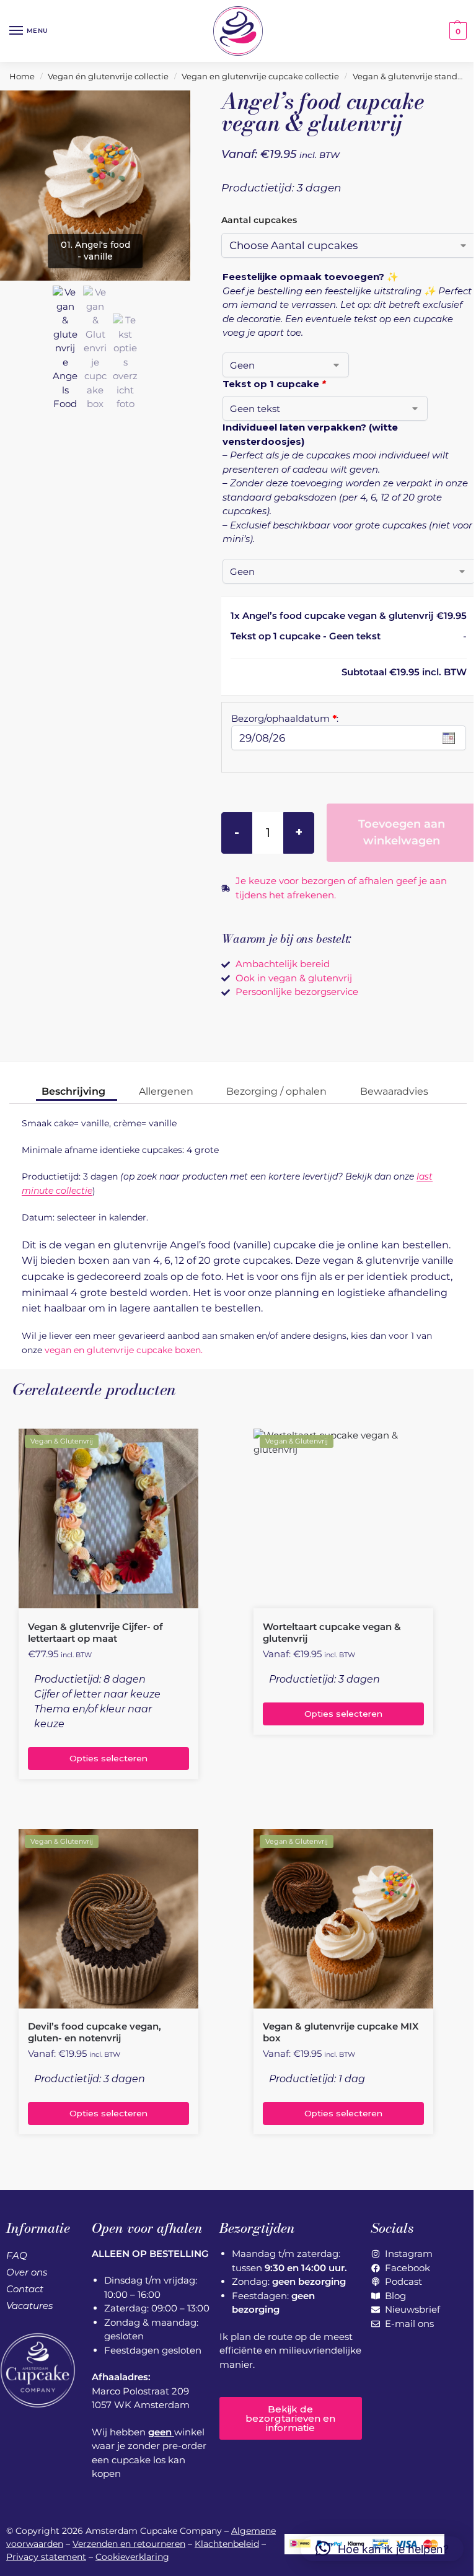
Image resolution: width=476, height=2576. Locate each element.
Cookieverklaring (132, 2557)
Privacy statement (46, 2557)
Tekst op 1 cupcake (274, 384)
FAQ (17, 2255)
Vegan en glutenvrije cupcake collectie (260, 76)
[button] (456, 31)
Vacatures (29, 2306)
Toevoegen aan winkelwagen (402, 832)
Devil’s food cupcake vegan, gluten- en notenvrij (95, 2032)
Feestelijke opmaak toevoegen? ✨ (311, 277)
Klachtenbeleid (227, 2544)
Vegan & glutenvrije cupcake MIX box (341, 2032)
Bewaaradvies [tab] (394, 1091)
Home (22, 76)
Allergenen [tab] (166, 1091)
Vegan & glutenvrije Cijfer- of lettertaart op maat (95, 1633)
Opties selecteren (108, 1758)
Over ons (27, 2272)
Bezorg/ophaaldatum (285, 718)
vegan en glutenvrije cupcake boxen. (124, 1350)
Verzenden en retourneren (129, 2544)
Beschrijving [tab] (73, 1091)
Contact (25, 2289)
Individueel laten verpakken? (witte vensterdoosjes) (310, 434)
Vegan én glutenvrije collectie (108, 76)
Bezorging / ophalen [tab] (276, 1091)
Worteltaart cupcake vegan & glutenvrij (332, 1633)
